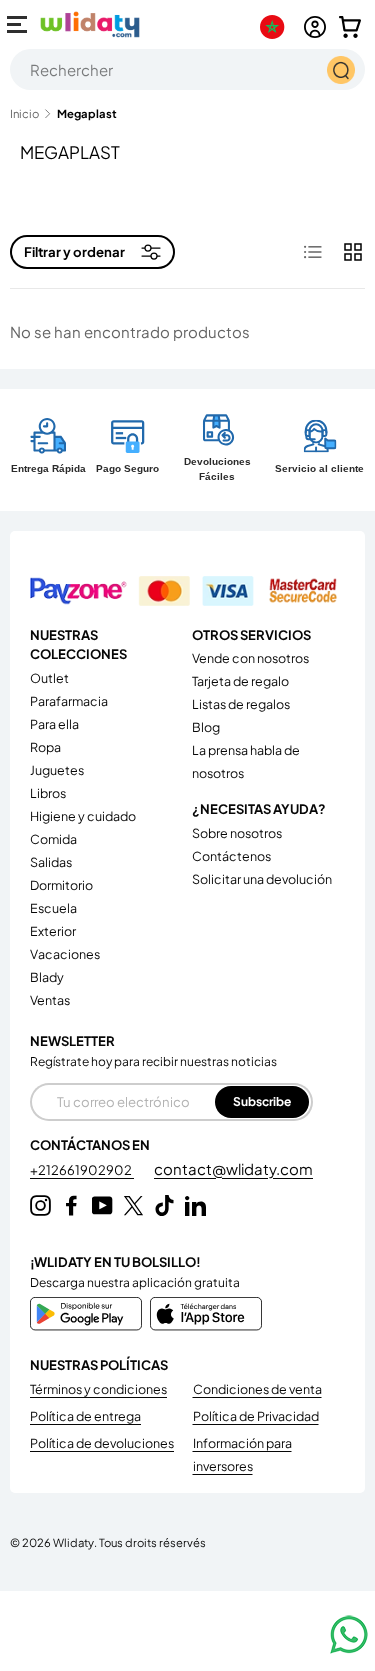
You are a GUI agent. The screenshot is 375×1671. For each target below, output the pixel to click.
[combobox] (187, 69)
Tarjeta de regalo (240, 681)
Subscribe (262, 1101)
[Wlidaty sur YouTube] (102, 1205)
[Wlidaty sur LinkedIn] (195, 1205)
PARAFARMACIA (69, 701)
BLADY (47, 977)
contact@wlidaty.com (233, 1168)
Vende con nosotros (250, 658)
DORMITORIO (61, 885)
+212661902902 (82, 1170)
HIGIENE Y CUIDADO (83, 816)
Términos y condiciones (98, 1389)
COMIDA (53, 839)
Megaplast (87, 113)
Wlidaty (73, 1542)
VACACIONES (65, 954)
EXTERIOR (53, 931)
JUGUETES (57, 770)
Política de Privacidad (256, 1416)
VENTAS (50, 1000)
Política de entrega (85, 1416)
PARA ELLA (54, 724)
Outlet (49, 678)
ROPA (45, 747)
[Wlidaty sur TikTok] (164, 1205)
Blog (206, 727)
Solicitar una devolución (262, 879)
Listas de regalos (241, 704)
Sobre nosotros (237, 833)
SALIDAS (51, 862)
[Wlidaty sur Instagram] (40, 1205)
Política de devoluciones (102, 1443)
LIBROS (48, 793)
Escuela (53, 908)
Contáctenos (231, 856)
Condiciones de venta (257, 1389)
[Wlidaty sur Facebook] (71, 1205)
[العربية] (276, 27)
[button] (350, 27)
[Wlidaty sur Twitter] (133, 1205)
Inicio (24, 113)
